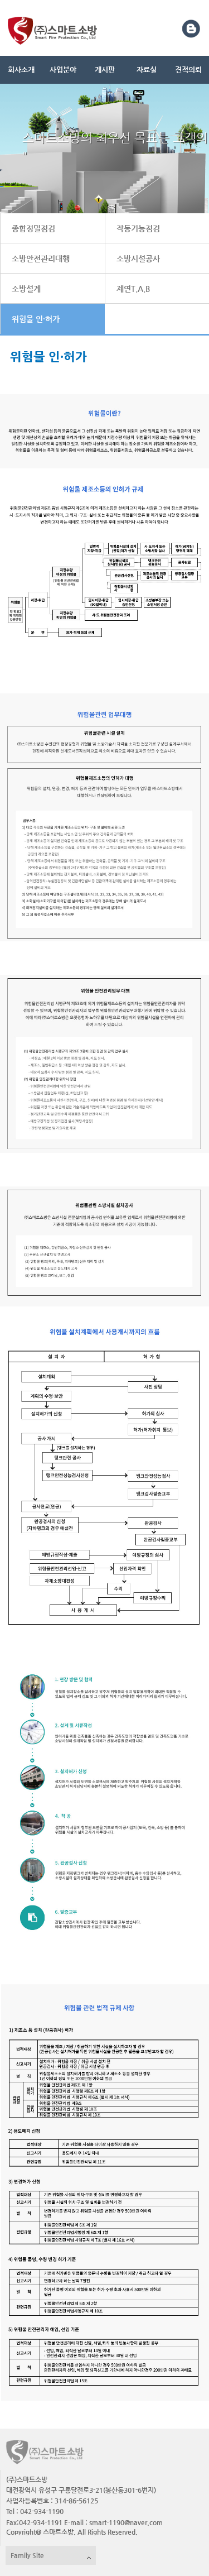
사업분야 (63, 70)
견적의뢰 (188, 70)
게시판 (105, 70)
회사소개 (21, 70)
